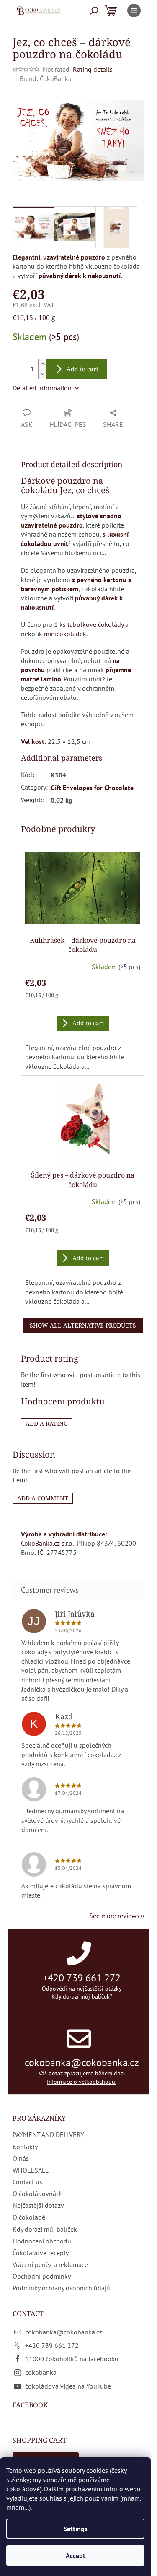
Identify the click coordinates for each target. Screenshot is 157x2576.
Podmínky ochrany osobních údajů (61, 2288)
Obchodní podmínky (42, 2276)
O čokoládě (29, 2217)
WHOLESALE (31, 2170)
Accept (76, 2555)
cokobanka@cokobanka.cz (82, 2063)
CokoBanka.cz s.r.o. (48, 1543)
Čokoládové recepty (41, 2253)
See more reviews (114, 1916)
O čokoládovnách (38, 2194)
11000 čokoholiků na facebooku (72, 2359)
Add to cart (82, 369)
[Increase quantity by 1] (42, 364)
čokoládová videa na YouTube (68, 2386)
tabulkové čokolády (95, 624)
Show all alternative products (83, 1325)
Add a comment (43, 1498)
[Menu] (134, 10)
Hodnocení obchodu (42, 2241)
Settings (76, 2529)
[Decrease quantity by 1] (42, 374)
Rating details (93, 69)
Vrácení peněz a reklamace (50, 2264)
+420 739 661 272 (82, 1978)
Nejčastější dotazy (38, 2205)
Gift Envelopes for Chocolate (92, 788)
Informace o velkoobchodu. (82, 2082)
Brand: (46, 78)
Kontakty (25, 2147)
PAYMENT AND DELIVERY (48, 2134)
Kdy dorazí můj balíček (45, 2229)
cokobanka (41, 2372)
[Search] (94, 10)
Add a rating (47, 1423)
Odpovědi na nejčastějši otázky (82, 1989)
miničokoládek (65, 634)
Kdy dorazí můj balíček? (82, 1996)
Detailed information (42, 388)
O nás (21, 2158)
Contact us (27, 2182)
